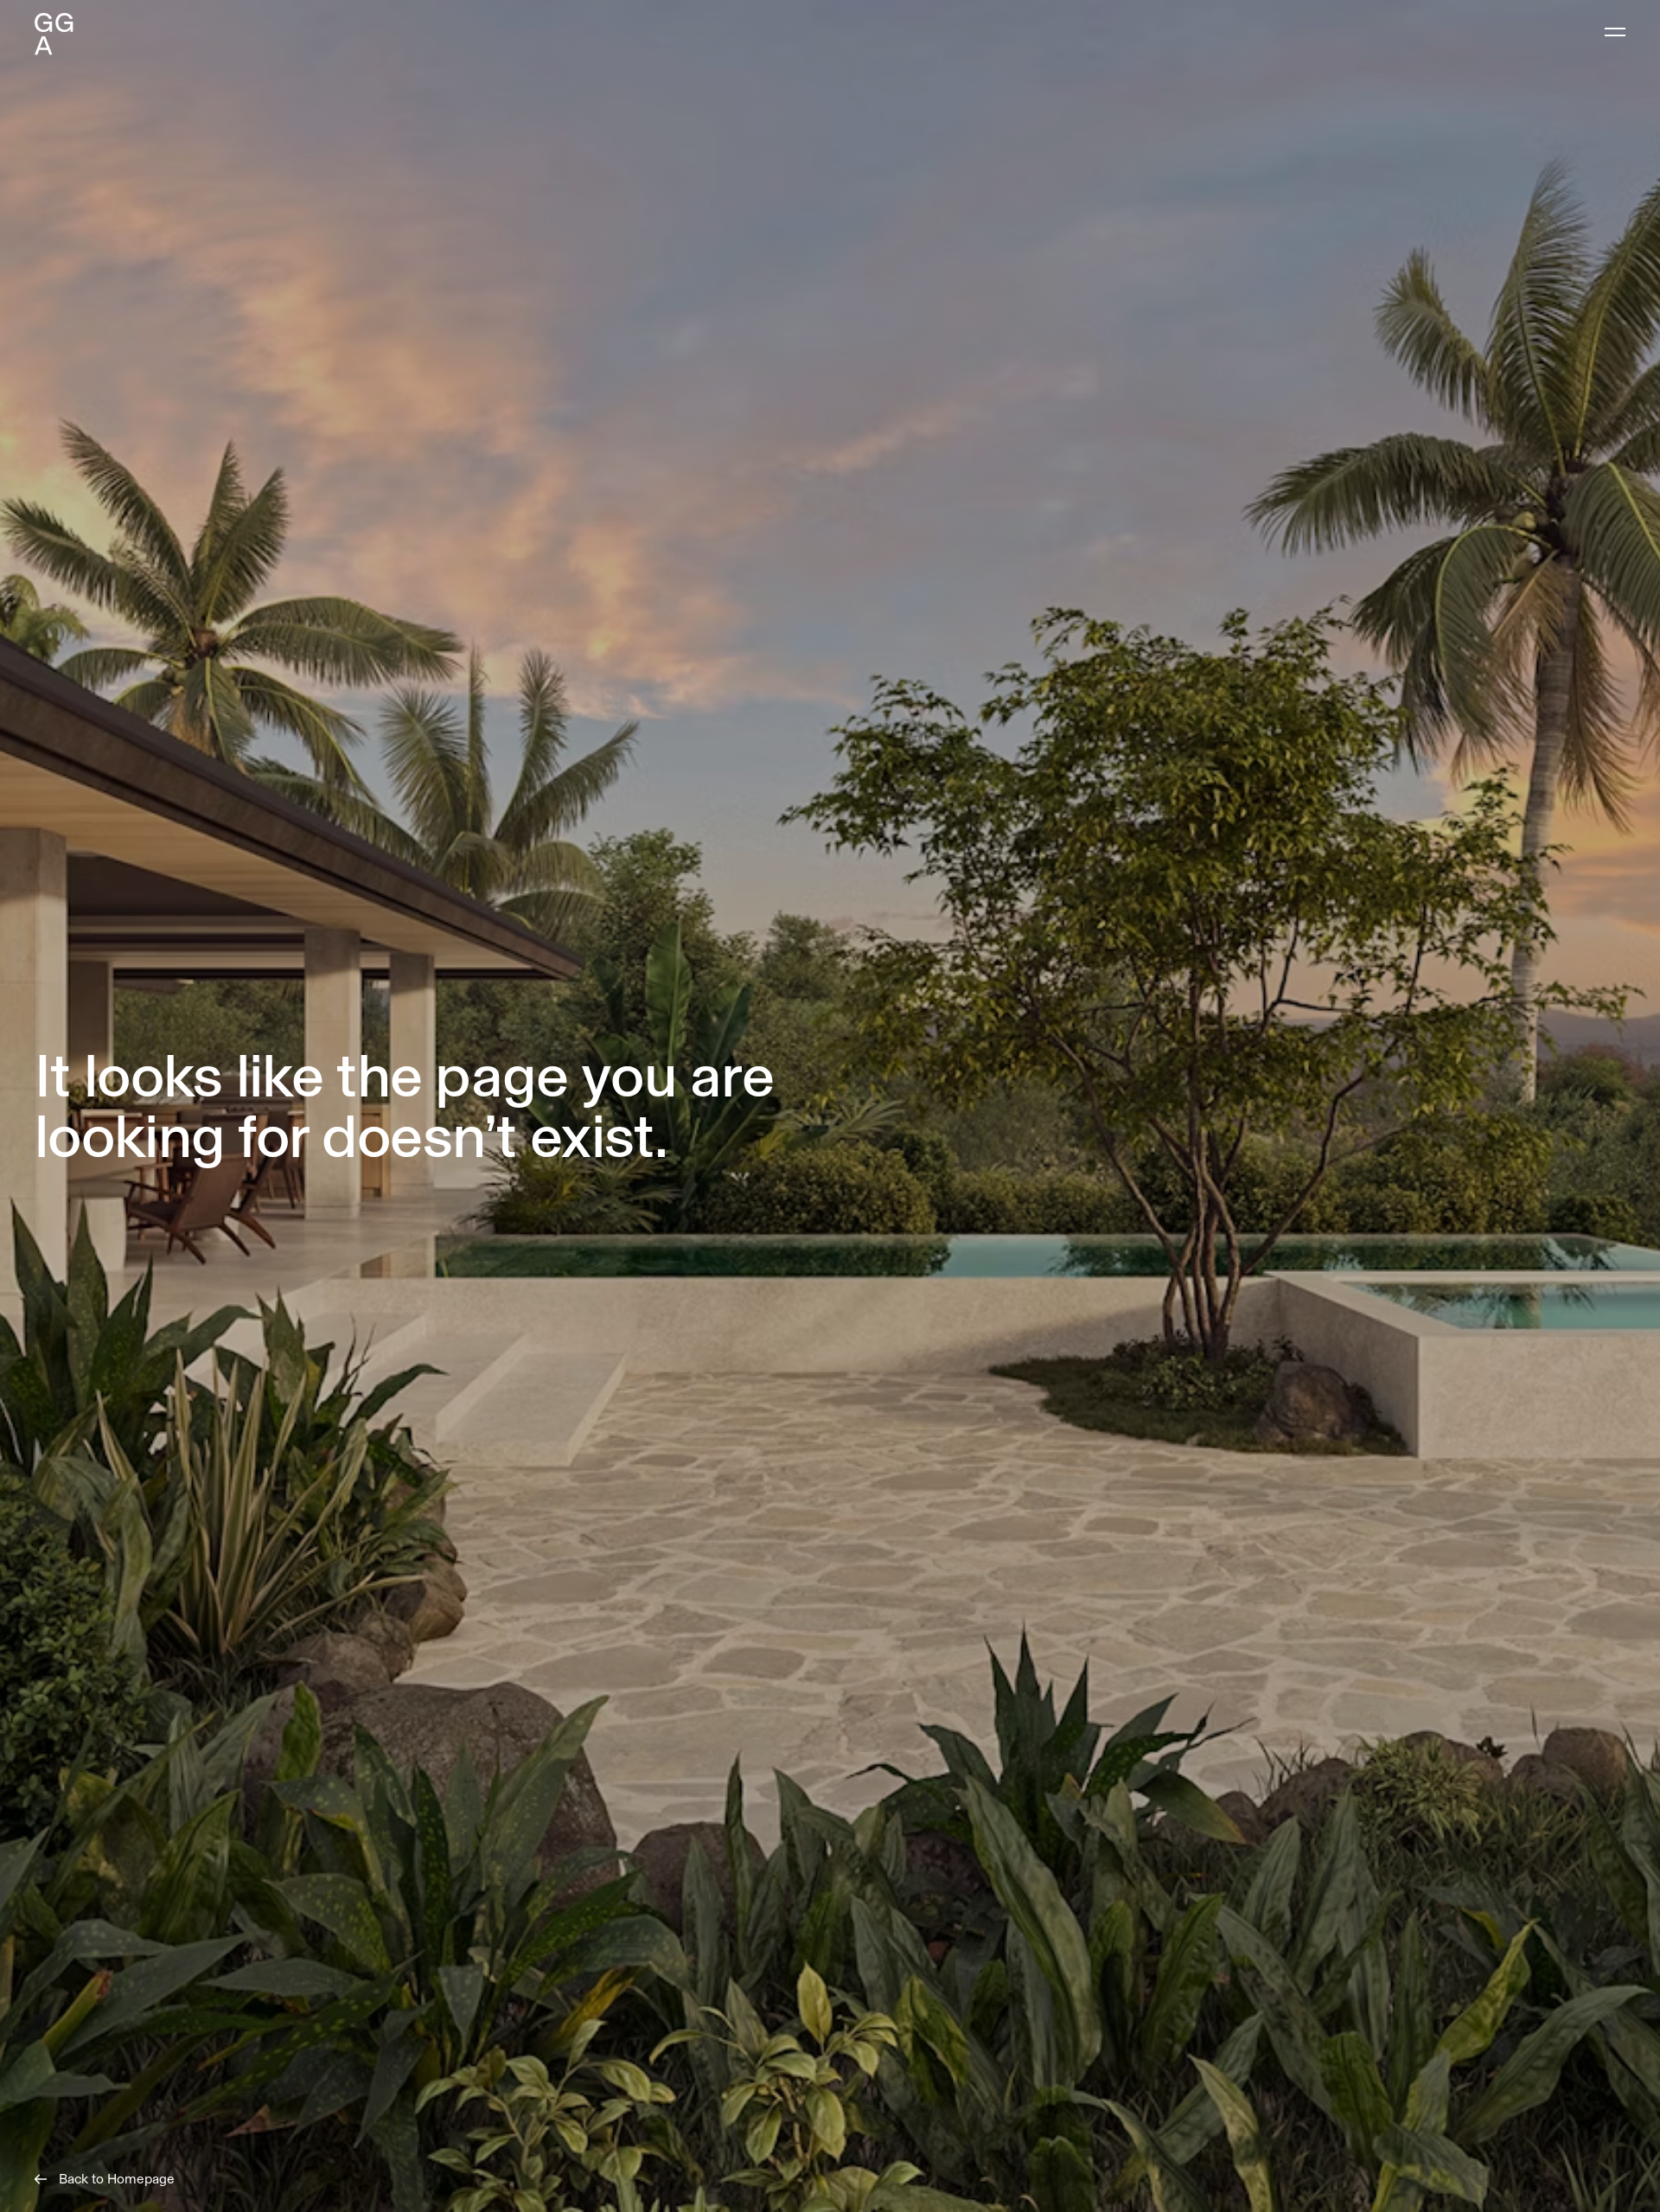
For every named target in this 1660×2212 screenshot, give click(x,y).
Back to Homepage (117, 2179)
